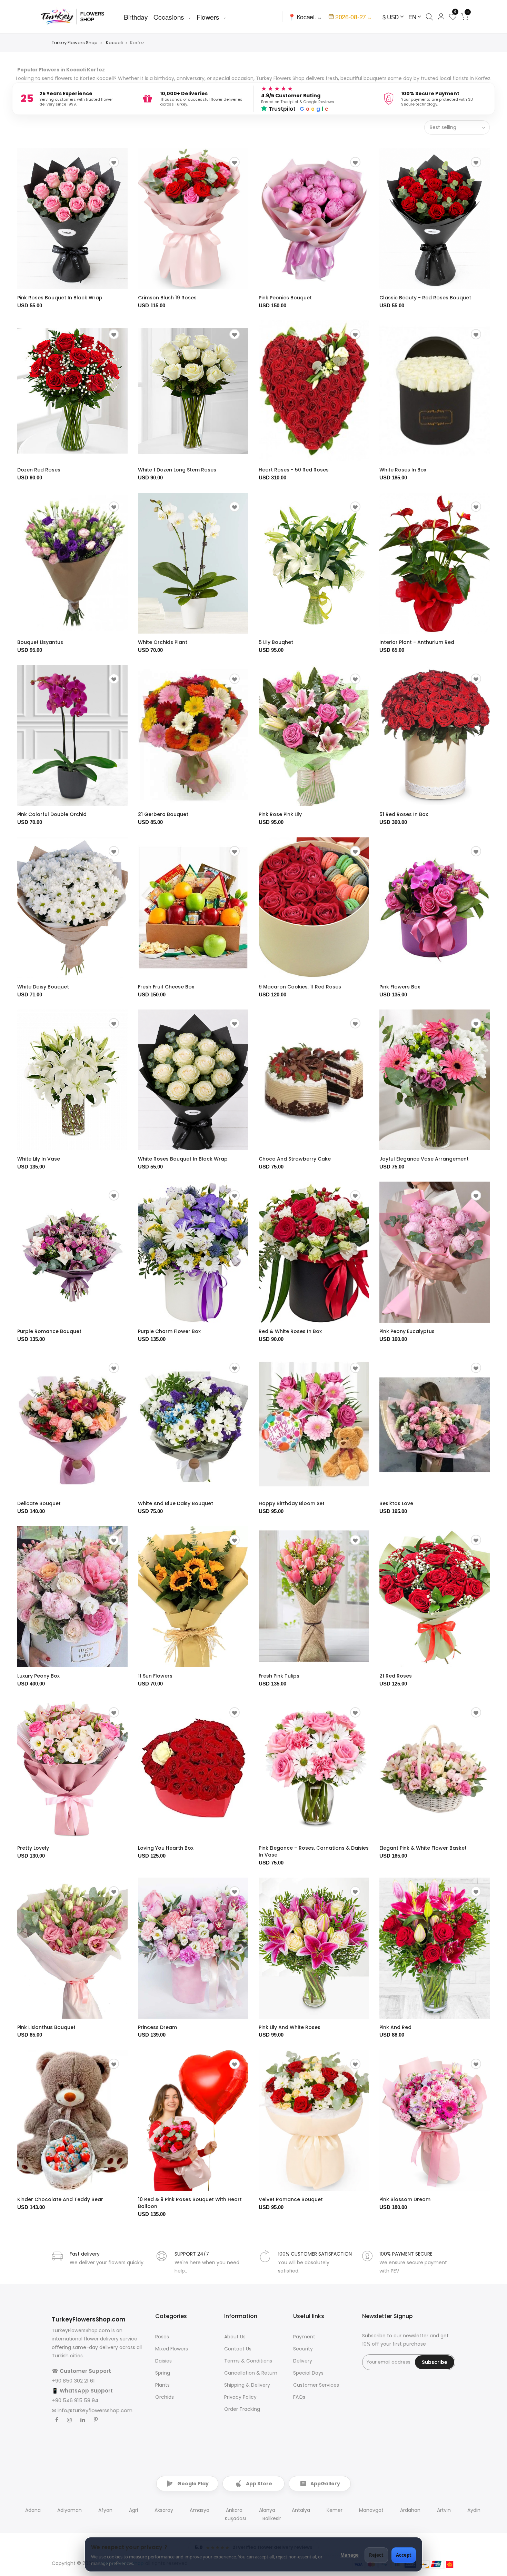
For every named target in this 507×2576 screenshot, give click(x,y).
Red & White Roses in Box (290, 1331)
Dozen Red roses (39, 470)
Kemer (335, 2510)
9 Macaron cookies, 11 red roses (300, 987)
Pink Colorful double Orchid (52, 814)
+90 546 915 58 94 (75, 2400)
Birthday (136, 17)
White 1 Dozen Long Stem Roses (177, 470)
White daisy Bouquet (43, 987)
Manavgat (371, 2510)
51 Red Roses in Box (404, 814)
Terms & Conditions (248, 2361)
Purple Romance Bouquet (49, 1331)
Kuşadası (235, 2518)
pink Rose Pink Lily (280, 814)
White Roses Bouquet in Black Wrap (183, 1159)
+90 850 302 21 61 (73, 2381)
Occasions (169, 17)
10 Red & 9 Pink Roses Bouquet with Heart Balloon (190, 2203)
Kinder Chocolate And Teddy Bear (60, 2199)
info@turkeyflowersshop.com (95, 2410)
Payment (304, 2337)
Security (303, 2349)
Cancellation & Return (251, 2373)
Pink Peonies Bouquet (285, 298)
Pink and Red (395, 2027)
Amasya (200, 2510)
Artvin (444, 2510)
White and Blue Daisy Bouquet (176, 1503)
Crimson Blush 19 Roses (167, 298)
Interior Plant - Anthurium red (417, 642)
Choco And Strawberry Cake (295, 1159)
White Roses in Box (403, 470)
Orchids (165, 2397)
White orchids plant (163, 642)
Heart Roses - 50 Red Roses (294, 470)
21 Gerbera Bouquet (163, 814)
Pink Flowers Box (400, 987)
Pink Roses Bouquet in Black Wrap (60, 298)
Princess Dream (157, 2027)
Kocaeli (114, 43)
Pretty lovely (33, 1848)
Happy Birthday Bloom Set (292, 1503)
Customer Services (316, 2385)
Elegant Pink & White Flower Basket (423, 1848)
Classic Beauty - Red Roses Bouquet (425, 298)
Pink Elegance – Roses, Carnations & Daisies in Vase (314, 1851)
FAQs (299, 2397)
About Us (235, 2337)
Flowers (208, 17)
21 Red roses (396, 1676)
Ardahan (410, 2510)
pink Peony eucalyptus (407, 1331)
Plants (162, 2385)
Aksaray (164, 2510)
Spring (163, 2373)
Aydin (474, 2510)
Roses (162, 2337)
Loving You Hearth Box (166, 1848)
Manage (350, 2555)
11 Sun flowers (155, 1676)
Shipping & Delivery (247, 2385)
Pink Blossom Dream (405, 2199)
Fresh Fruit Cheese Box (166, 987)
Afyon (105, 2510)
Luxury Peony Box (38, 1676)
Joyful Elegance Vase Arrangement (424, 1159)
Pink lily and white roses (290, 2027)
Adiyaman (69, 2510)
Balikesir (272, 2518)
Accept (404, 2555)
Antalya (301, 2510)
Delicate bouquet (39, 1503)
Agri (133, 2510)
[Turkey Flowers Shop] (77, 16)
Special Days (308, 2373)
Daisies (163, 2361)
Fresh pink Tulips (279, 1676)
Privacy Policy (240, 2397)
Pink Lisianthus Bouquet (46, 2027)
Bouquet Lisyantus (40, 642)
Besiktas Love (396, 1503)
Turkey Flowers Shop (75, 43)
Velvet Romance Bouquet (291, 2199)
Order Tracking (242, 2409)
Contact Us (238, 2349)
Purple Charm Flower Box (169, 1331)
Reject (376, 2555)
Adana (33, 2510)
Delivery (303, 2361)
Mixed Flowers (172, 2349)
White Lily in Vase (39, 1159)
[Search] (429, 17)
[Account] (441, 17)
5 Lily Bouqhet (276, 642)
